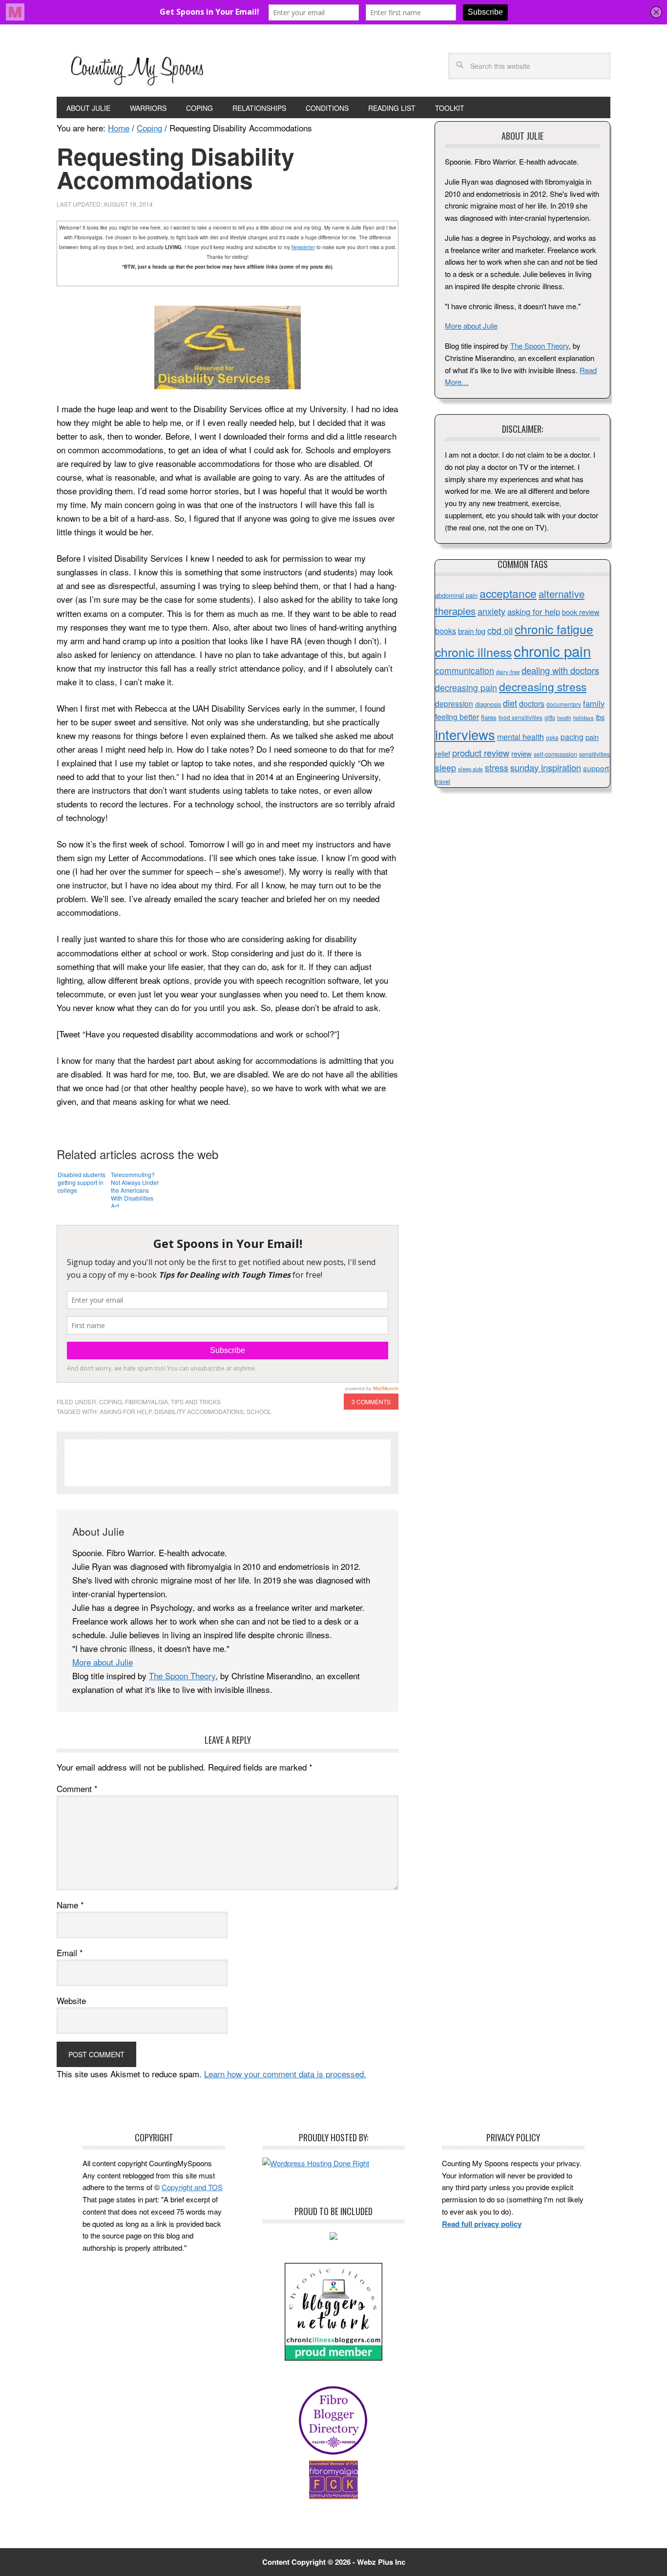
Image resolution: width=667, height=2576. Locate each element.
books (446, 631)
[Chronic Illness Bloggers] (333, 2357)
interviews (465, 734)
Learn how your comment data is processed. (285, 2074)
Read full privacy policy (482, 2224)
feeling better (457, 717)
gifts (550, 717)
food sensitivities (521, 717)
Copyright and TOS (192, 2187)
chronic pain (552, 651)
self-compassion (555, 754)
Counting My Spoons (137, 69)
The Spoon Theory (182, 1676)
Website (71, 2000)
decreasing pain (466, 687)
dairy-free (508, 672)
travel (443, 781)
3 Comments (371, 1402)
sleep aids (470, 769)
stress (497, 767)
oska (552, 737)
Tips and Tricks (196, 1402)
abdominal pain (456, 595)
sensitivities (594, 754)
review (521, 753)
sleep (446, 768)
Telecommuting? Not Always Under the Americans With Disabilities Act (135, 1189)
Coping (111, 1402)
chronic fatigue (554, 629)
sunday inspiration (546, 767)
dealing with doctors (560, 670)
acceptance (508, 593)
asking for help (125, 1411)
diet (510, 703)
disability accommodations (199, 1411)
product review (481, 753)
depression (454, 703)
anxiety (491, 611)
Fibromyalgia (146, 1402)
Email (70, 1953)
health (564, 718)
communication (465, 670)
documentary (564, 704)
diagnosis (488, 704)
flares (489, 717)
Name (70, 1905)
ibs (600, 717)
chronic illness (473, 652)
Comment (77, 1788)
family (594, 703)
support (596, 768)
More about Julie (103, 1662)
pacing (572, 737)
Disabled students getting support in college (82, 1182)
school (259, 1411)
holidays (584, 718)
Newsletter (303, 247)
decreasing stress (543, 686)
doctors (532, 704)
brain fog (472, 631)
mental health (521, 737)
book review (581, 612)
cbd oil (500, 630)
